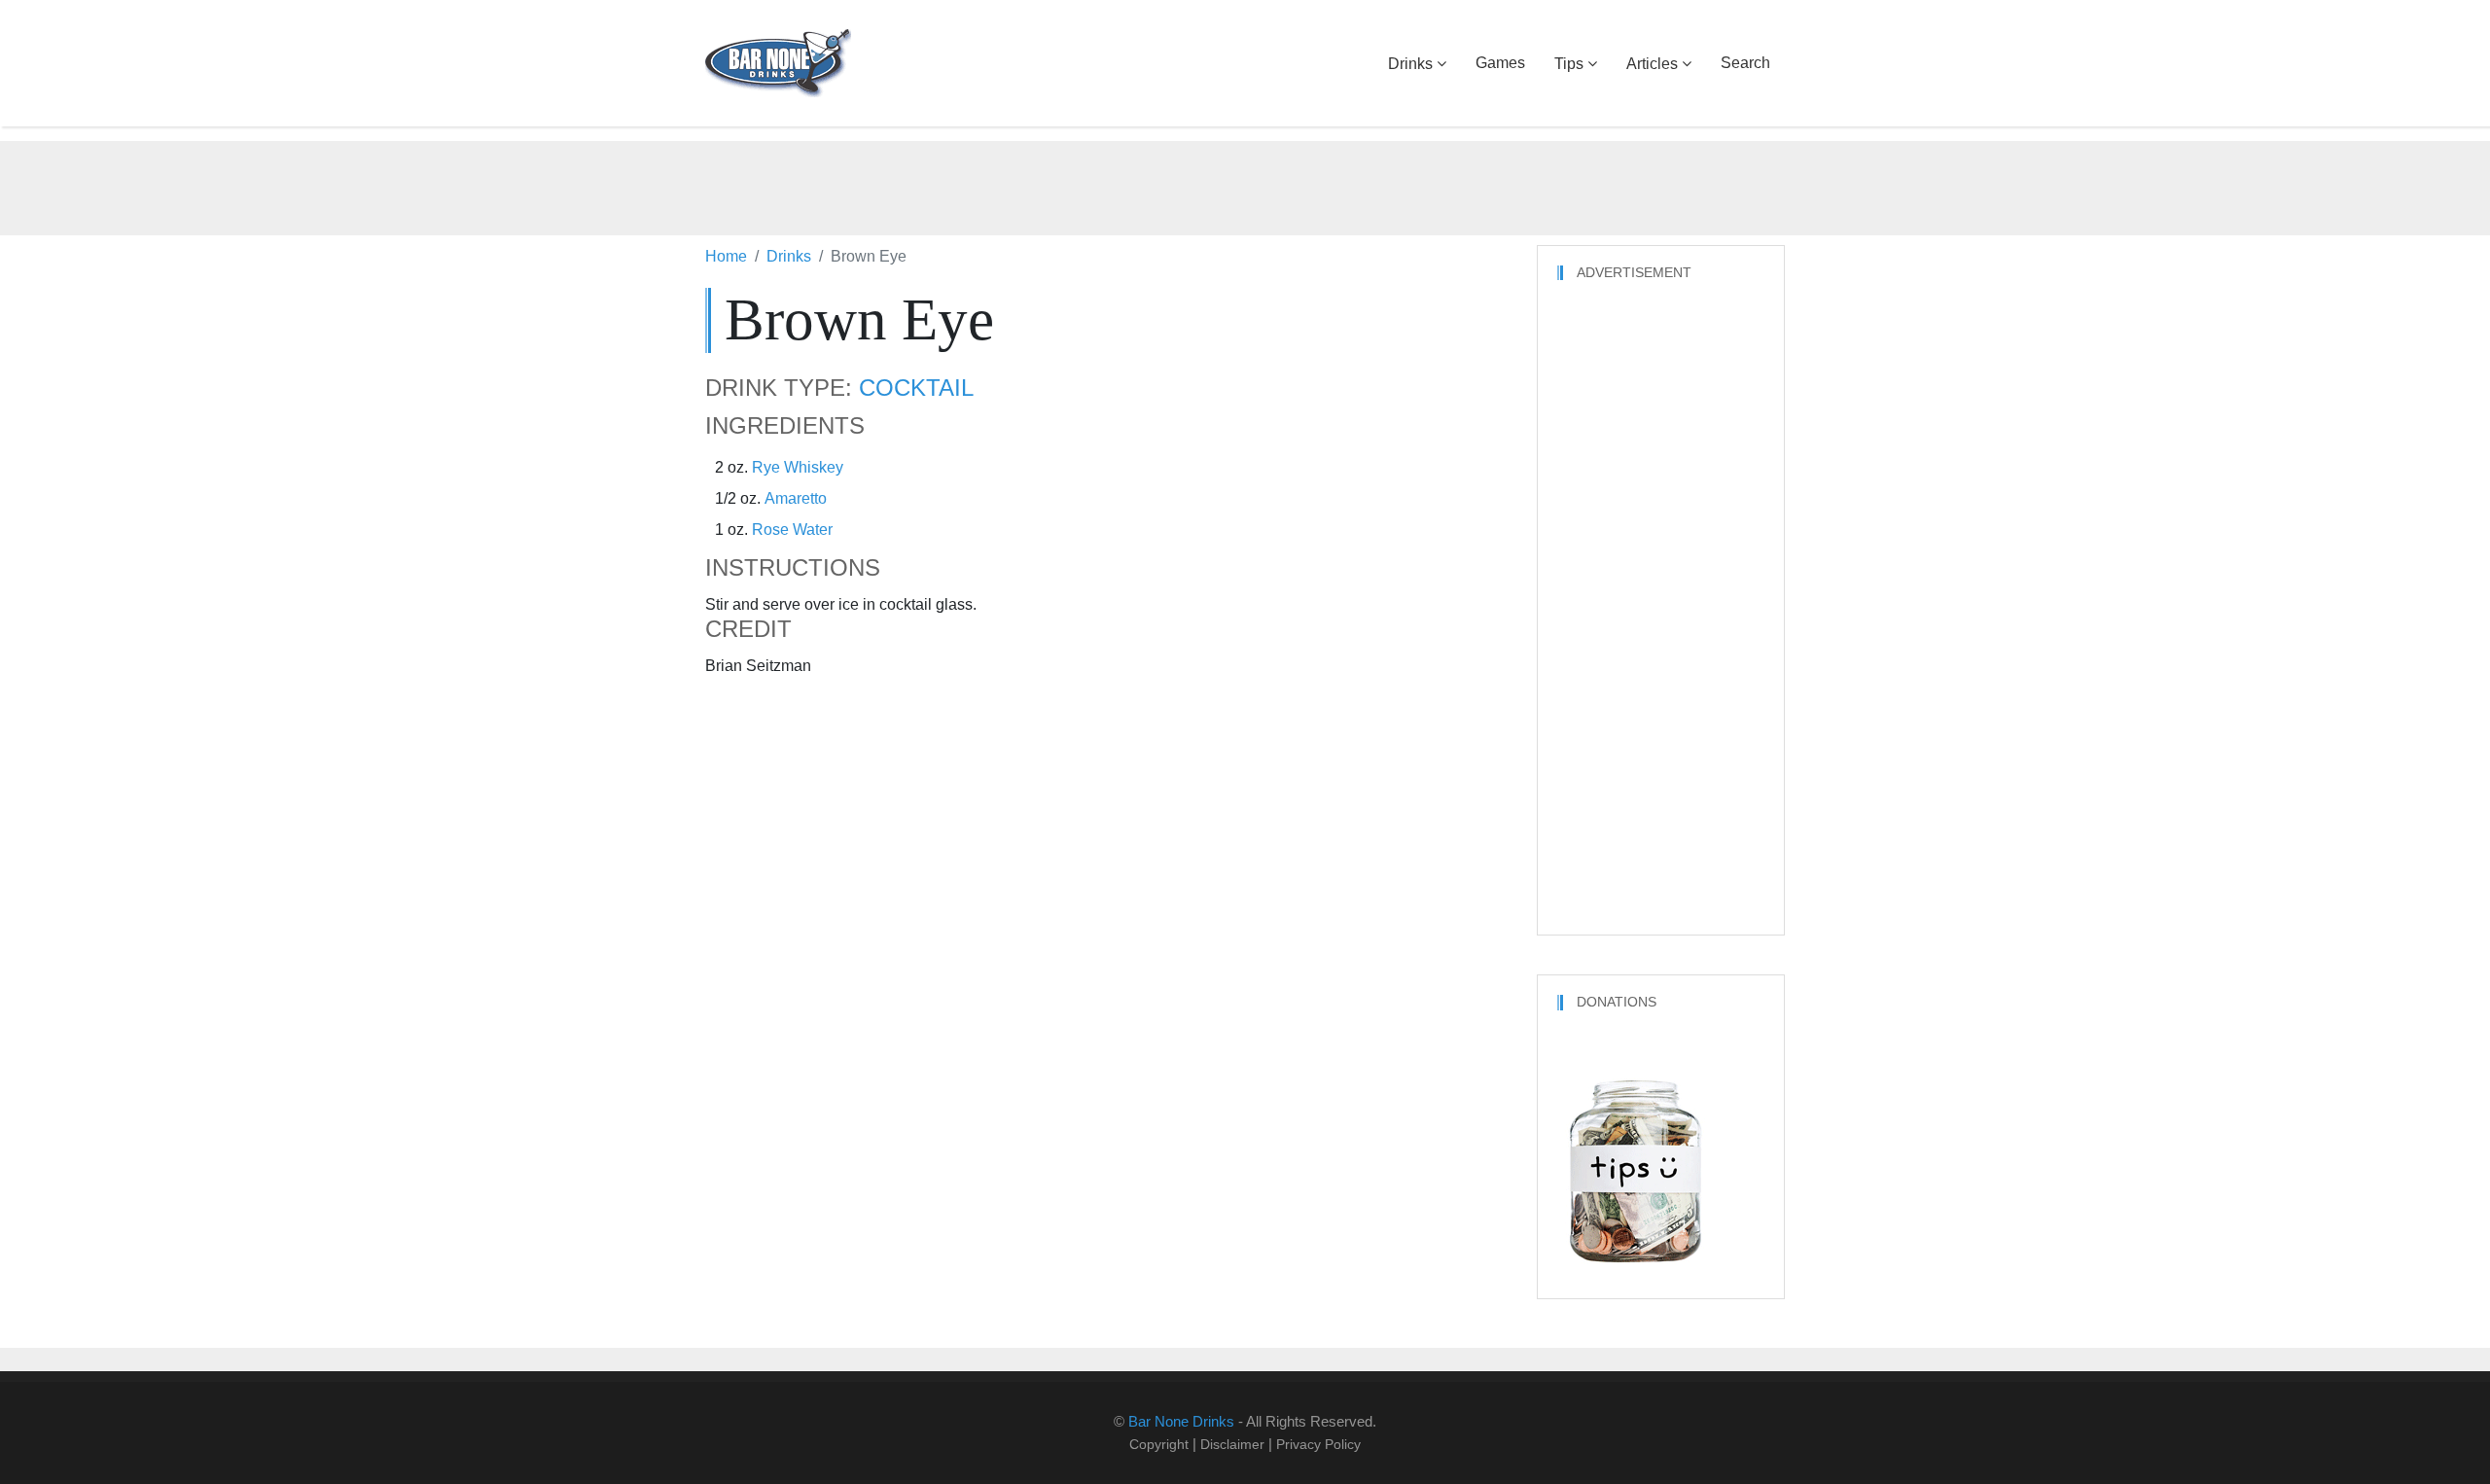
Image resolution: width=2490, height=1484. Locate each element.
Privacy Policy (1318, 1444)
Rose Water (792, 530)
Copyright (1159, 1444)
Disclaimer (1232, 1444)
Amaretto (796, 498)
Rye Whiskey (798, 467)
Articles (1652, 64)
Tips (1569, 64)
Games (1500, 63)
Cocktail (916, 388)
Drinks (1410, 64)
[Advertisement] (1245, 185)
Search (1745, 63)
